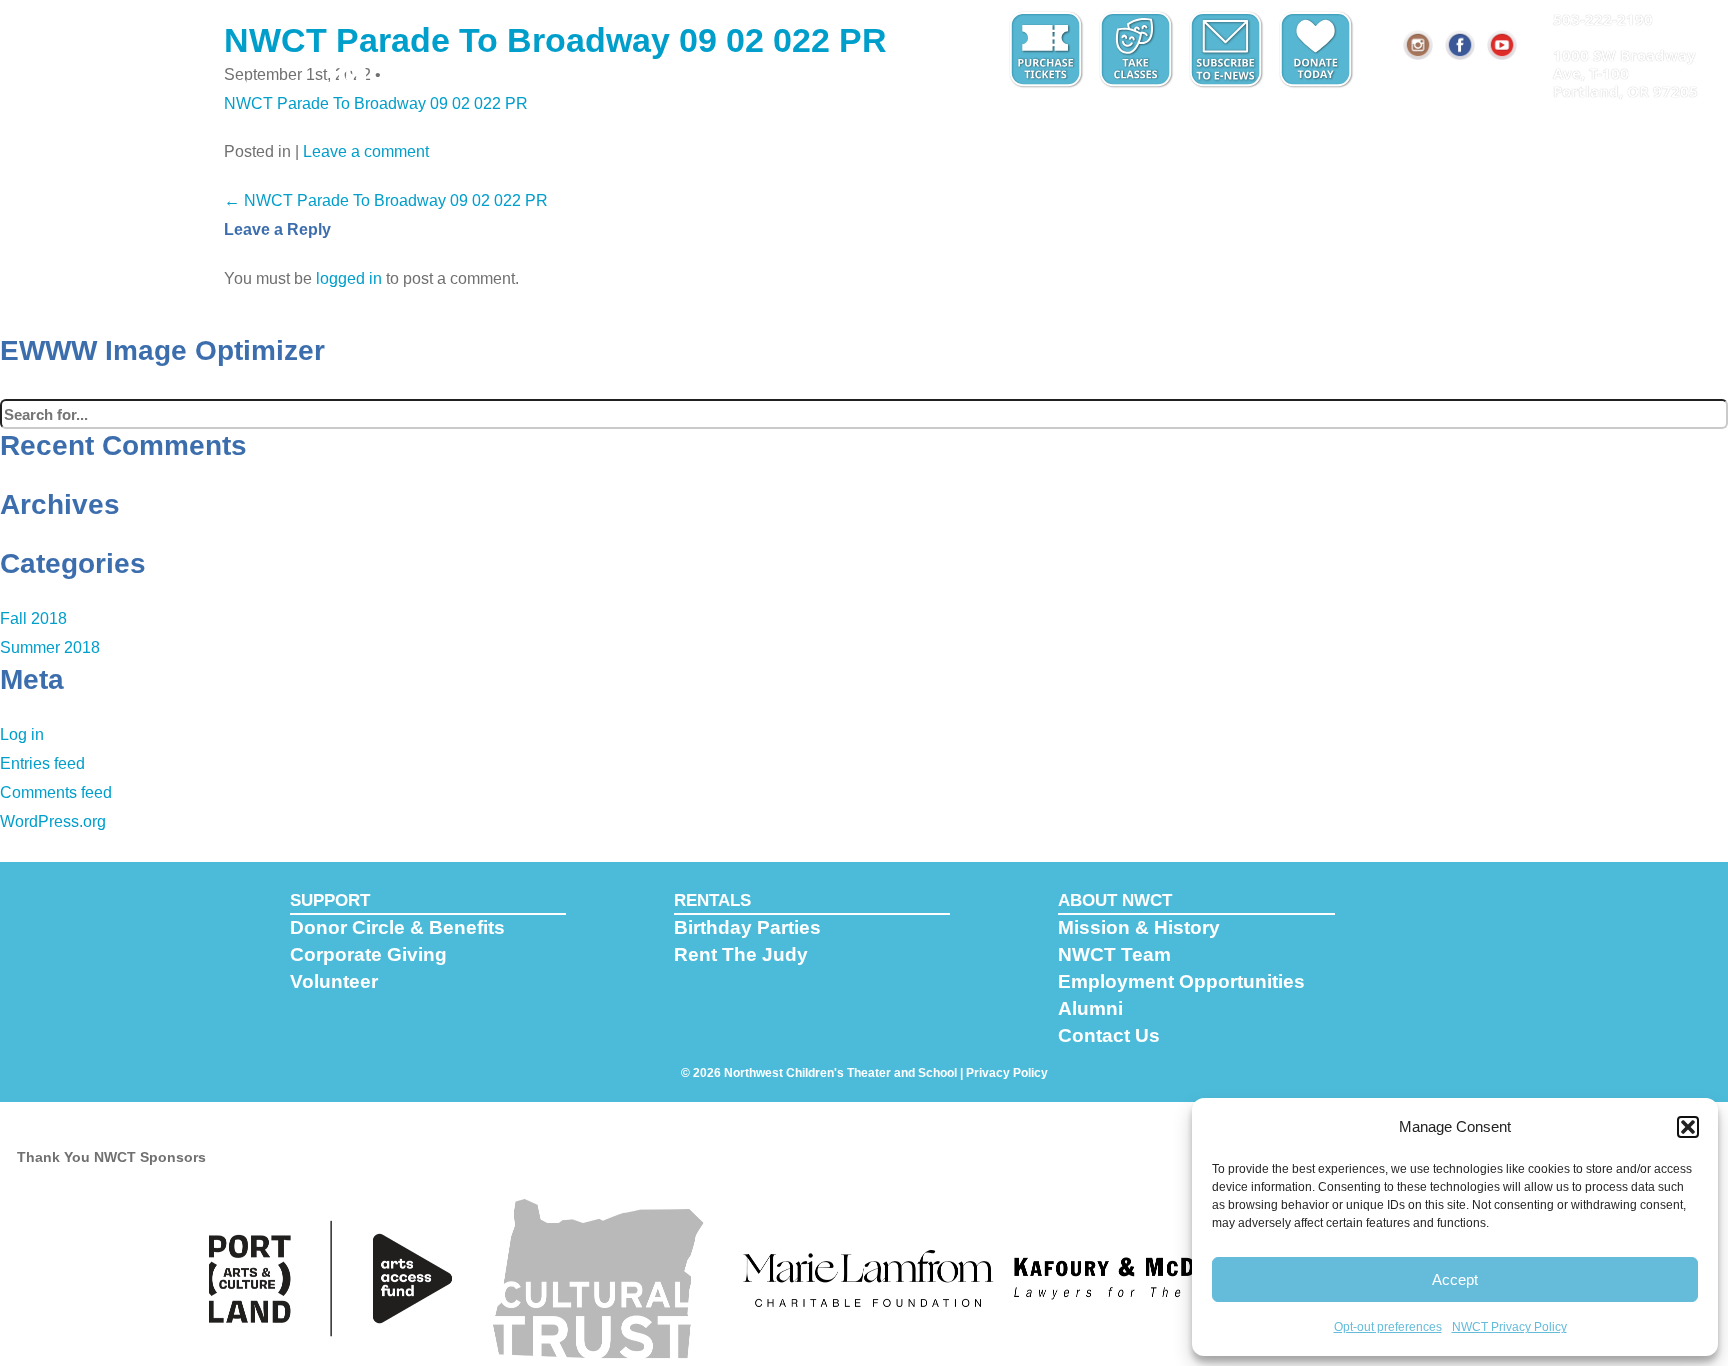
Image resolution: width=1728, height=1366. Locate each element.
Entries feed (42, 763)
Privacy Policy (1007, 1073)
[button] (1688, 1127)
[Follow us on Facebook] (1461, 45)
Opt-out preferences (1388, 1327)
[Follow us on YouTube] (1503, 45)
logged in (349, 278)
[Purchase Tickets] (1048, 50)
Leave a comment (366, 151)
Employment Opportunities (1181, 981)
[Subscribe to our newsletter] (1228, 50)
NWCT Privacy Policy (1509, 1327)
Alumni (1090, 1008)
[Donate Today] (1318, 50)
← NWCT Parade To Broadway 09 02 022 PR (386, 200)
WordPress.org (53, 821)
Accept (1455, 1279)
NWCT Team (1114, 954)
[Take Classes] (1138, 50)
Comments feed (56, 792)
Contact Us (1109, 1035)
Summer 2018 (50, 647)
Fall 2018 (33, 618)
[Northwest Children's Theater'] (87, 47)
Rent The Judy (741, 954)
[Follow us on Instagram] (1419, 45)
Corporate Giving (368, 954)
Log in (22, 734)
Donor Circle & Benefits (397, 927)
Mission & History (1139, 927)
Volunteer (334, 981)
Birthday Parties (747, 927)
